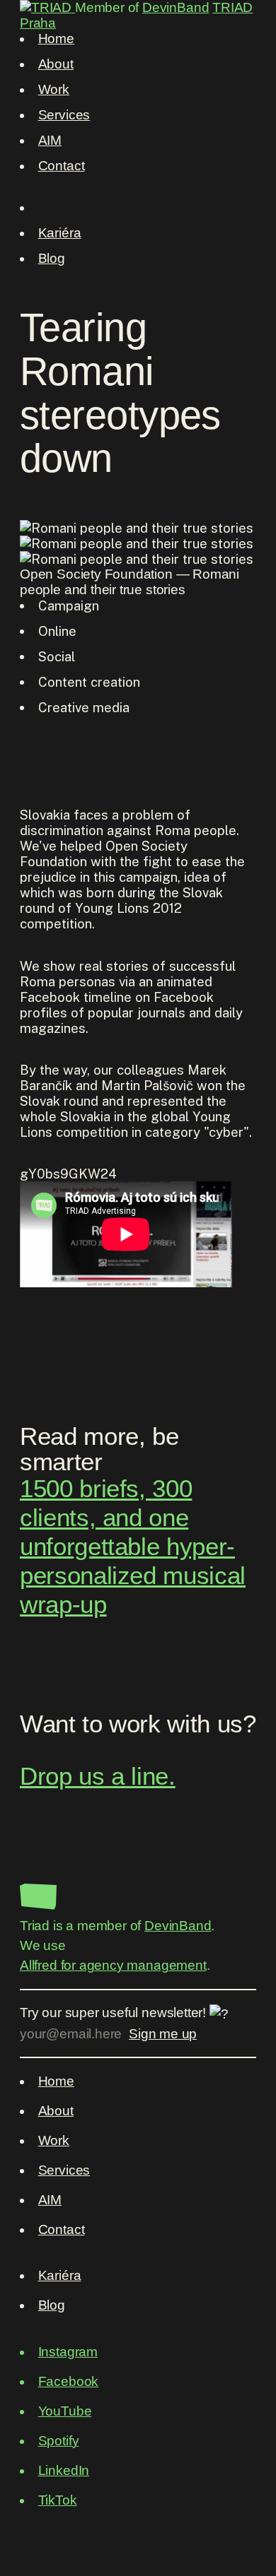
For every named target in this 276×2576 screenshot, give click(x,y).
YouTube (65, 2411)
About (56, 64)
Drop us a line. (98, 1776)
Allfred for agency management (113, 1965)
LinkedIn (64, 2470)
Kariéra (60, 233)
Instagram (68, 2352)
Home (56, 39)
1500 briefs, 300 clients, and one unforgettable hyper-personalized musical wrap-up (133, 1547)
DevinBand (176, 7)
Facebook (69, 2381)
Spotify (59, 2441)
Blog (52, 258)
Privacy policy (61, 2520)
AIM (50, 140)
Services (64, 115)
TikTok (58, 2500)
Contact (62, 166)
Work (54, 89)
